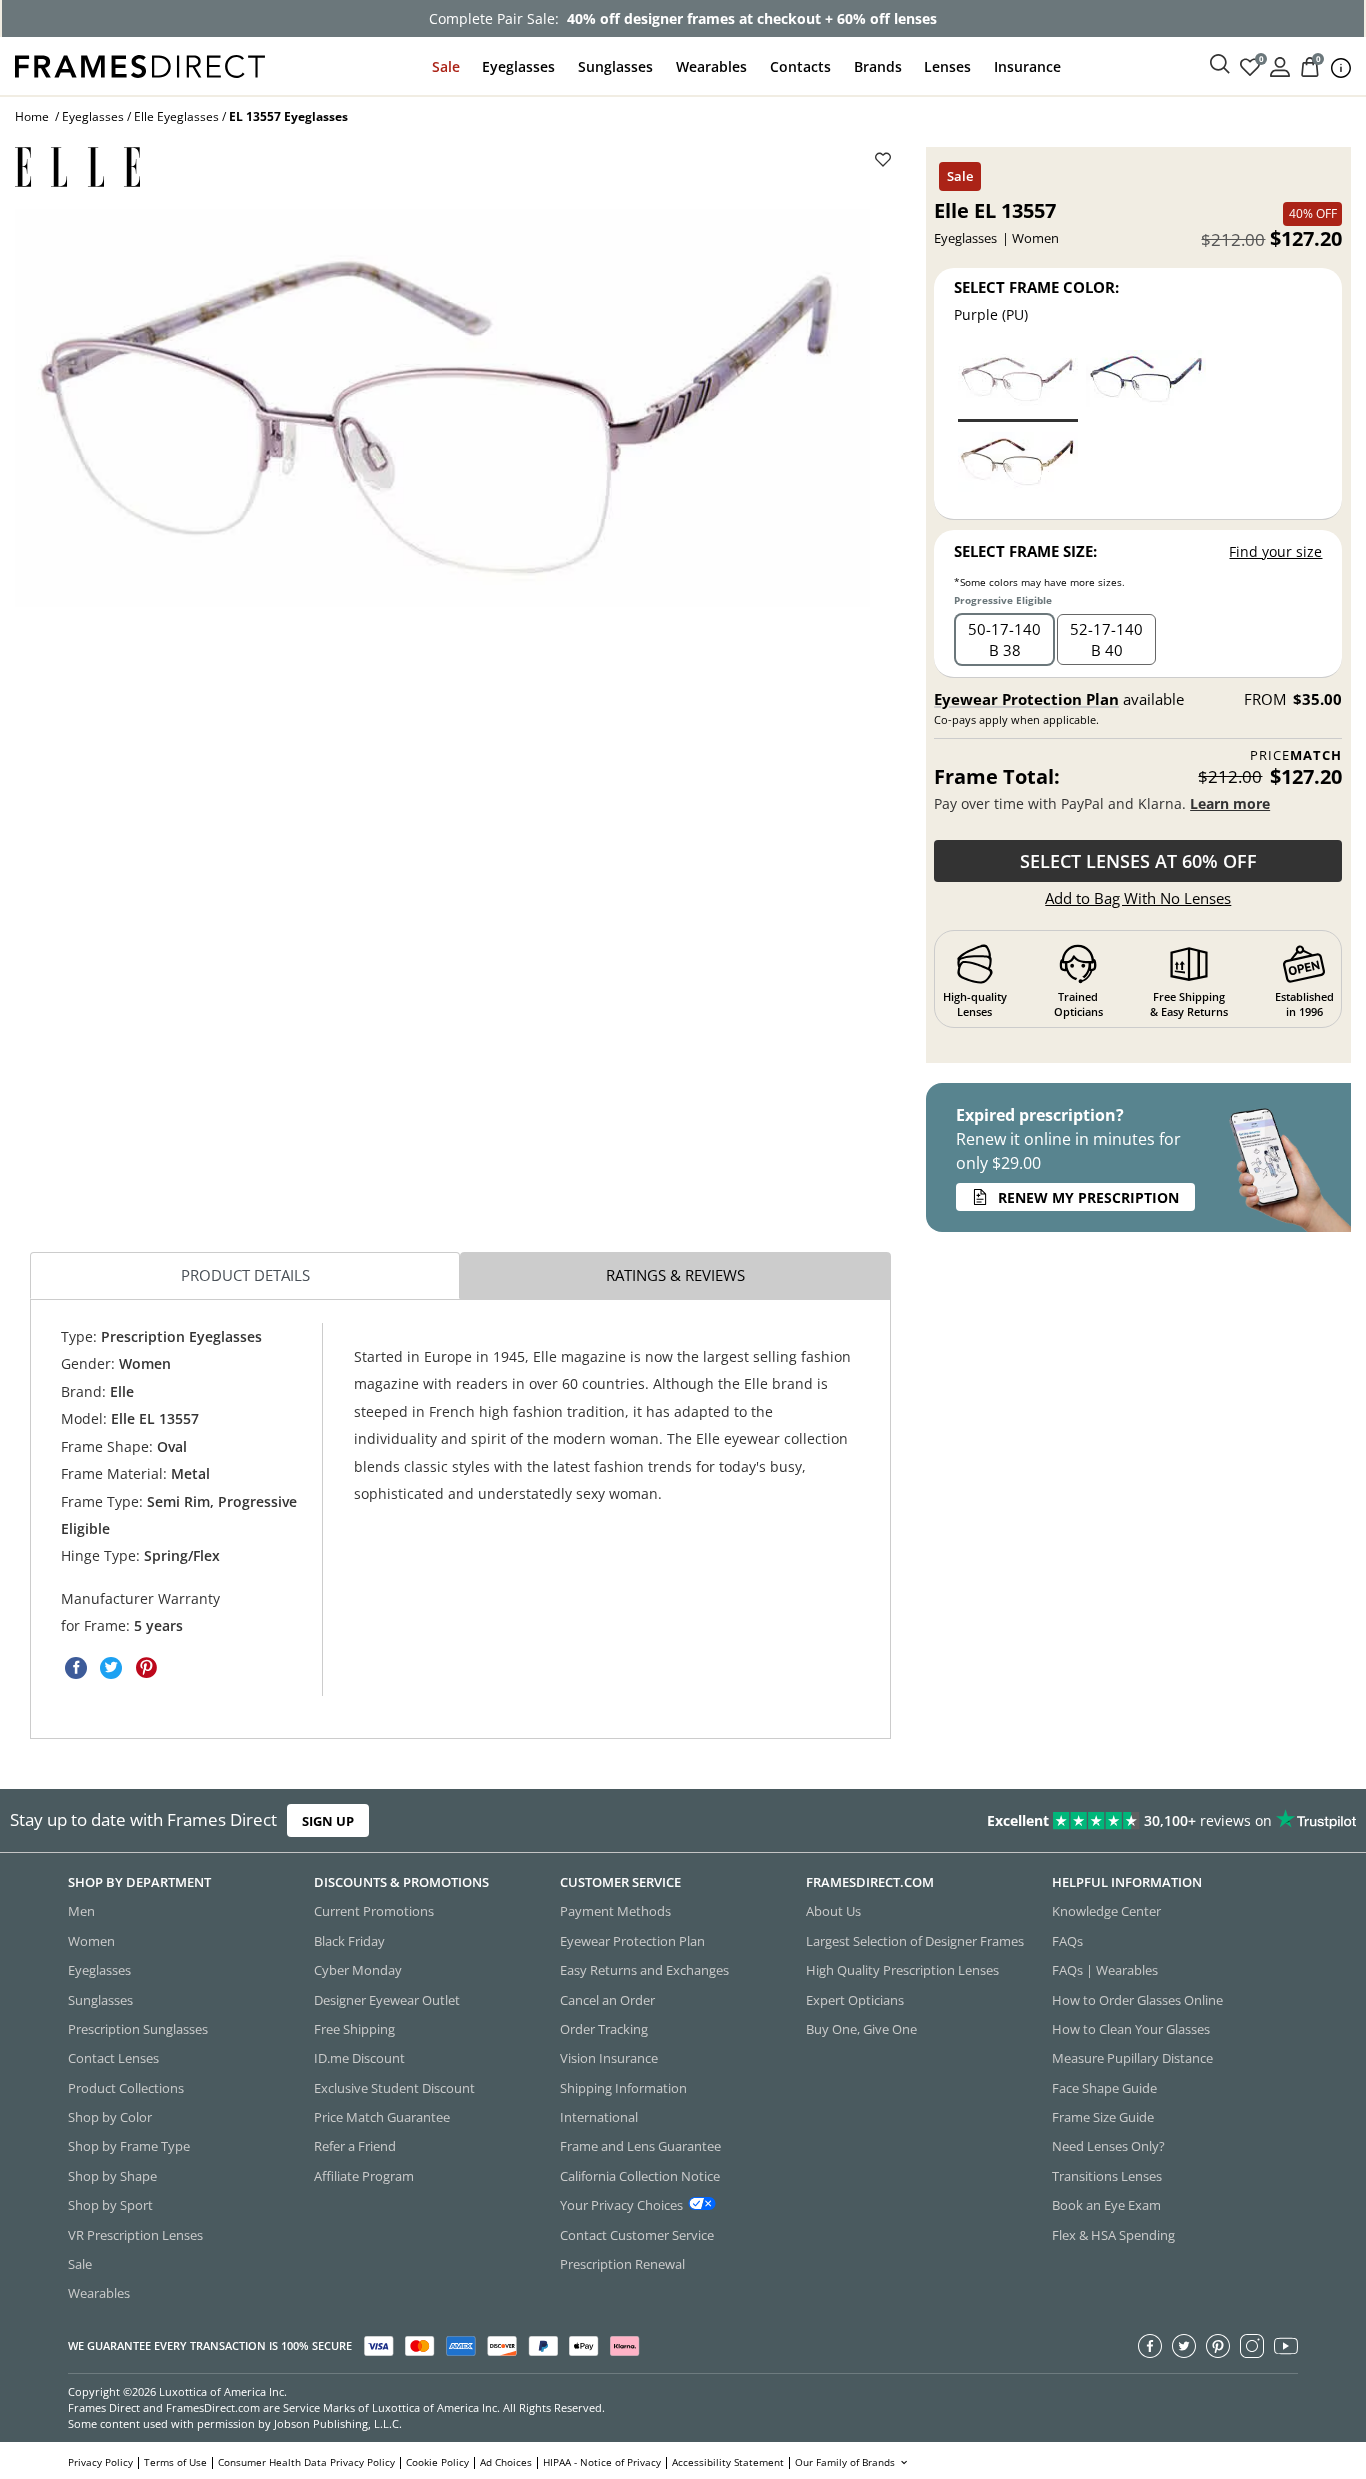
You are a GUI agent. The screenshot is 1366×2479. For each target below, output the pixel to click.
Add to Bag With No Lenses (1138, 898)
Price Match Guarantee (382, 2117)
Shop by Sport (110, 2205)
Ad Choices (506, 2462)
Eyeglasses (518, 66)
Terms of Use (175, 2462)
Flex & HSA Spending (1113, 2235)
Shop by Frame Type (129, 2146)
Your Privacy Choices (621, 2205)
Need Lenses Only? (1108, 2146)
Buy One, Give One (861, 2029)
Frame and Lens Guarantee (640, 2146)
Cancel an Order (607, 2000)
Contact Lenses (113, 2058)
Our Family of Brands (846, 2462)
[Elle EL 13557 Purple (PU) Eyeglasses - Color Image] (1018, 384)
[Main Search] (1220, 65)
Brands (878, 66)
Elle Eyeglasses (176, 116)
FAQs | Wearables (1105, 1970)
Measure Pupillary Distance (1132, 2058)
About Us (833, 1911)
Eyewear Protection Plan (1026, 699)
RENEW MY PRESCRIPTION (1088, 1197)
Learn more (1230, 803)
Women (91, 1941)
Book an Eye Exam (1106, 2205)
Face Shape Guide (1104, 2088)
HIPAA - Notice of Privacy (602, 2462)
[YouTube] (1286, 2346)
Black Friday (349, 1941)
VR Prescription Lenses (135, 2235)
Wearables (711, 66)
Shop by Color (110, 2117)
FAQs (1067, 1941)
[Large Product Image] (442, 408)
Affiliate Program (364, 2176)
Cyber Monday (358, 1970)
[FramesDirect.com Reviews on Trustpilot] (1075, 1821)
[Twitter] (1184, 2346)
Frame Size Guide (1103, 2117)
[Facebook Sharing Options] (76, 1668)
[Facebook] (1150, 2346)
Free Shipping (354, 2029)
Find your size (1275, 551)
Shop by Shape (112, 2176)
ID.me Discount (359, 2058)
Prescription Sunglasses (138, 2029)
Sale (446, 66)
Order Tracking (604, 2029)
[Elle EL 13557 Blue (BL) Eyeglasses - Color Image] (1146, 384)
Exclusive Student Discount (394, 2088)
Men (81, 1911)
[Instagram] (1252, 2346)
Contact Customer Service (637, 2235)
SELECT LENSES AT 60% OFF (1138, 861)
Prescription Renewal (622, 2264)
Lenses (947, 66)
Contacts (800, 66)
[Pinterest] (1218, 2346)
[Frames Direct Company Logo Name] (140, 64)
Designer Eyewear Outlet (387, 2000)
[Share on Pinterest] (146, 1668)
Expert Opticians (855, 2000)
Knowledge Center (1106, 1911)
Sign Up (328, 1821)
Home (32, 116)
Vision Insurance (609, 2058)
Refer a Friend (355, 2146)
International (599, 2117)
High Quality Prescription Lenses (902, 1970)
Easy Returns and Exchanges (644, 1970)
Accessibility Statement (728, 2462)
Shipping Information (623, 2088)
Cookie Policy (437, 2462)
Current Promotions (374, 1911)
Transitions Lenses (1107, 2176)
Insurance (1027, 66)
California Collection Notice (640, 2176)
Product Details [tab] (245, 1275)
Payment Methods (615, 1911)
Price (1296, 755)
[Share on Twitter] (111, 1668)
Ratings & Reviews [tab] (675, 1275)
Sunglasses (615, 66)
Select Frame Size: (1025, 551)
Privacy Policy (100, 2462)
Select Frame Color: (1036, 287)
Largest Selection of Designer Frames (915, 1941)
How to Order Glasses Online (1137, 2000)
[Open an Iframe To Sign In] (1280, 65)
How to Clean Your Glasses (1131, 2029)
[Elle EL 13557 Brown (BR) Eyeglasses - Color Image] (1018, 466)
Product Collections (126, 2088)
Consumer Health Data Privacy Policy (306, 2462)
